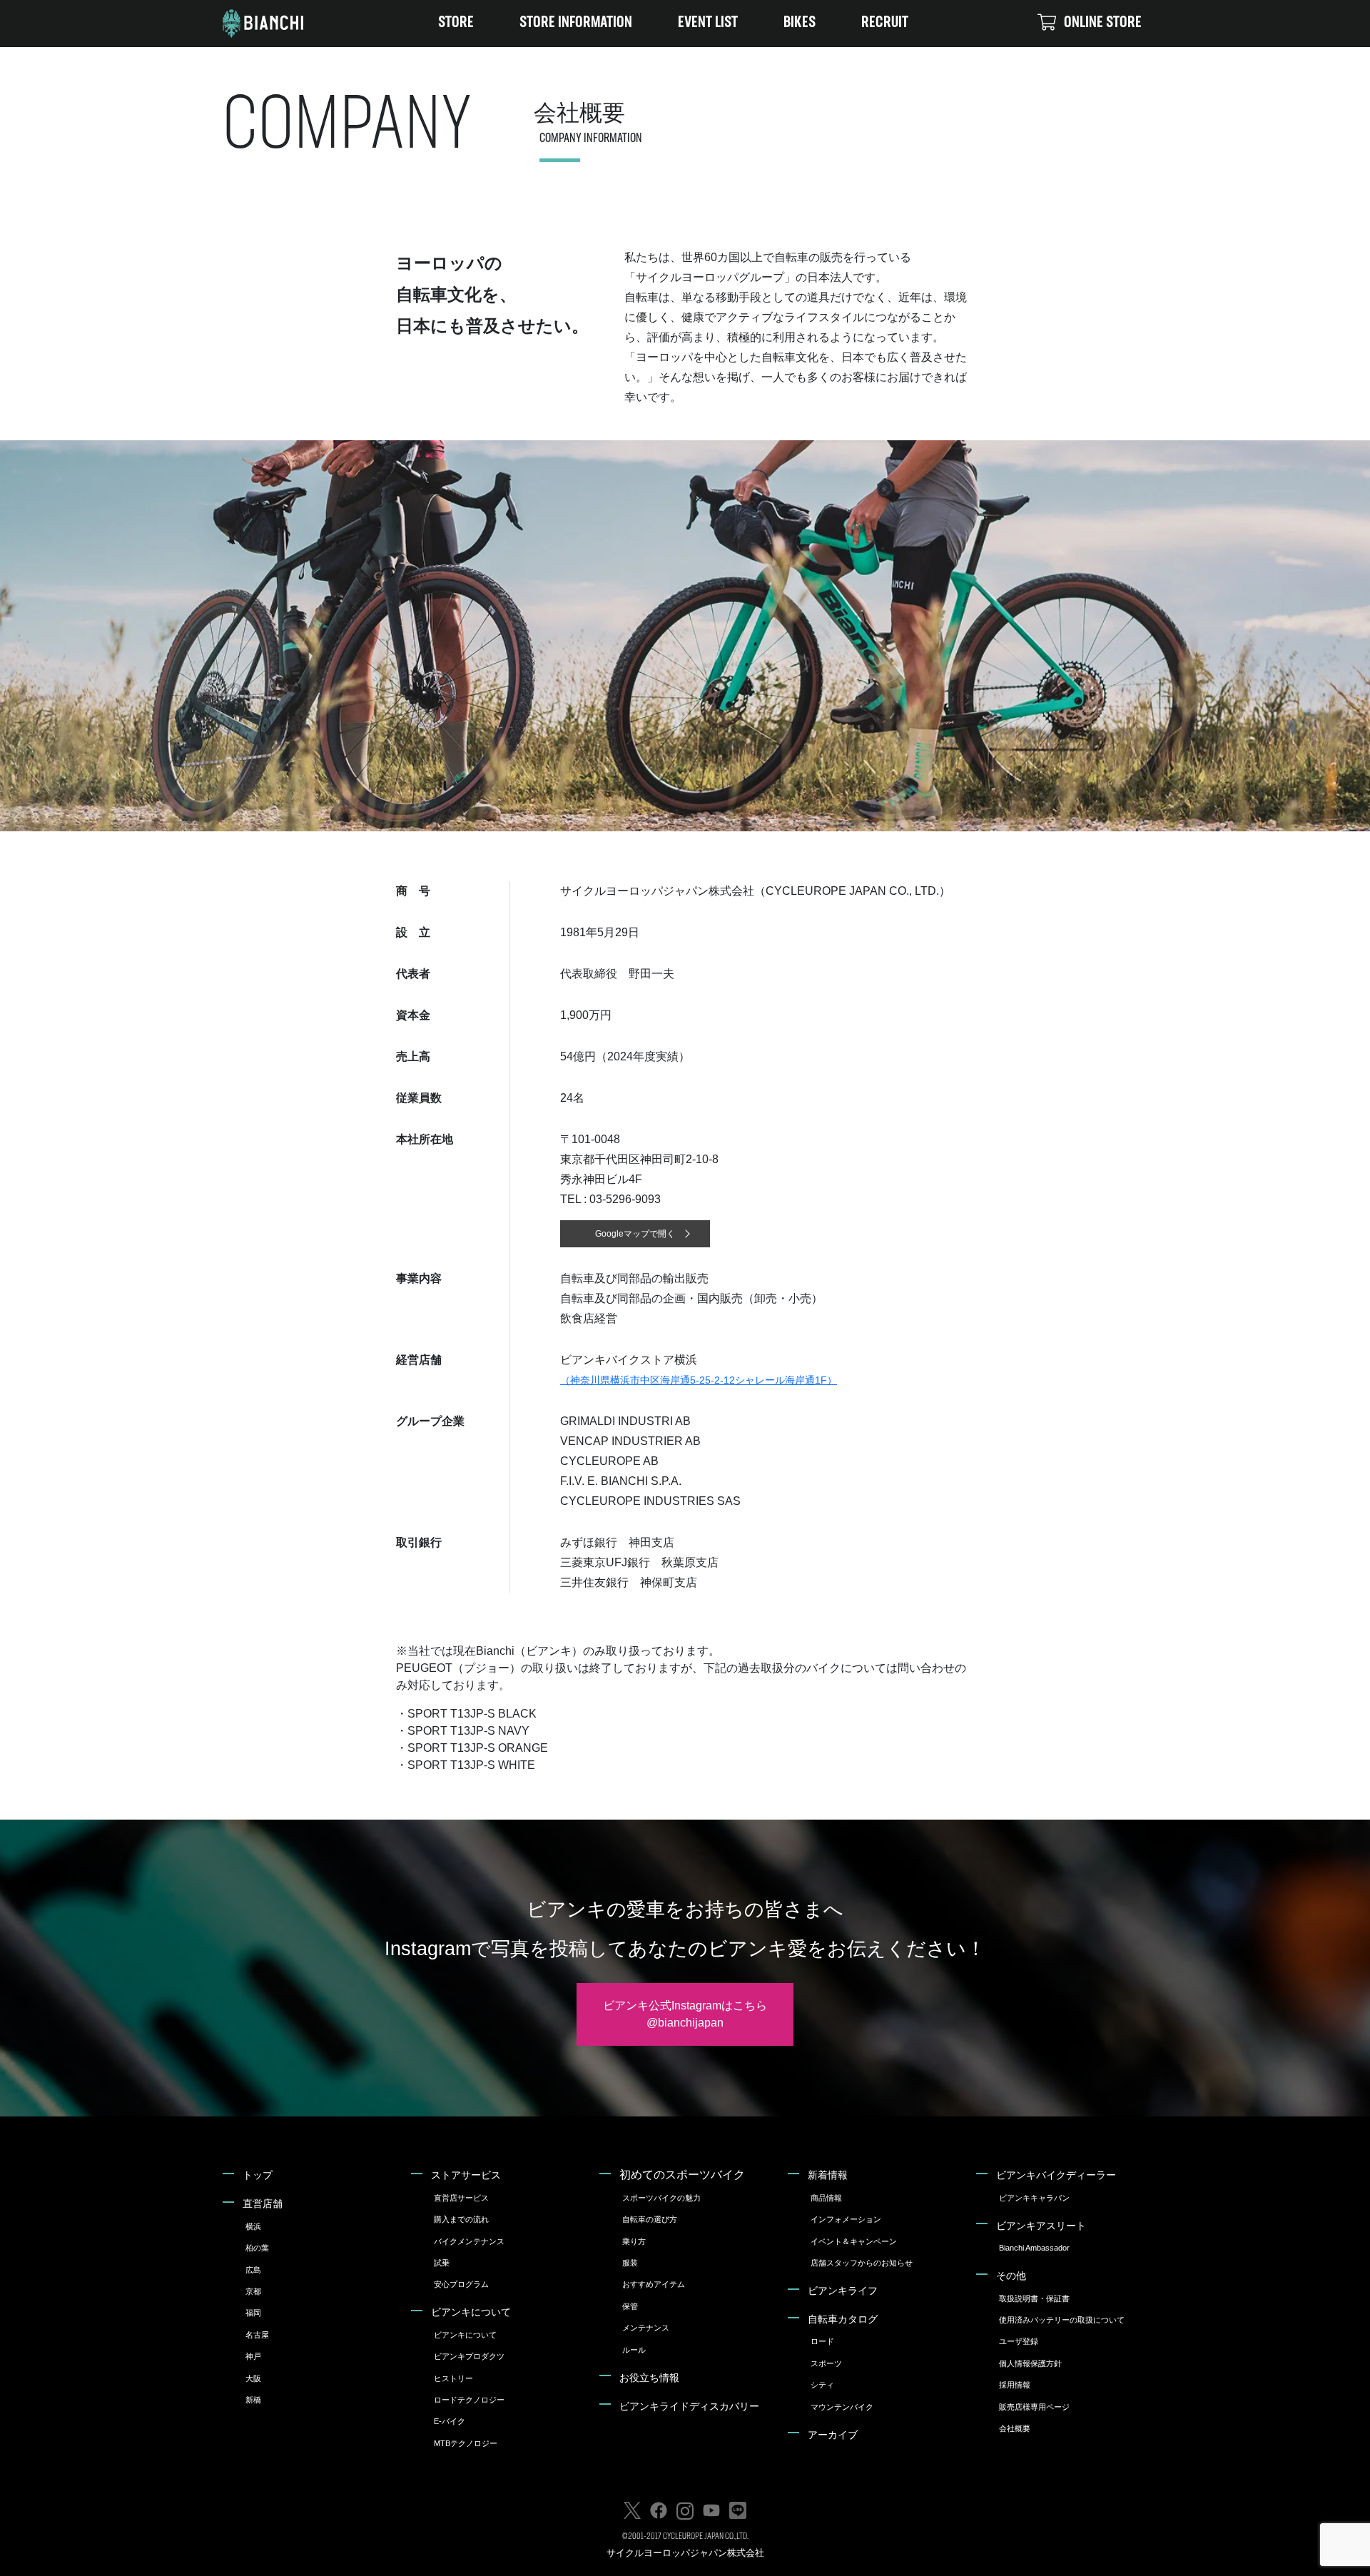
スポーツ (826, 2363)
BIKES (800, 23)
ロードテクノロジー (469, 2400)
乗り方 (634, 2241)
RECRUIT (885, 23)
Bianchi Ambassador (1034, 2248)
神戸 (253, 2356)
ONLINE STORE (1103, 23)
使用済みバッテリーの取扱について (1062, 2320)
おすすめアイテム (654, 2284)
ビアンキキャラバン (1034, 2198)
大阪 (253, 2378)
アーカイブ (833, 2435)
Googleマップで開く (635, 1234)
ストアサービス (466, 2175)
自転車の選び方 (650, 2219)
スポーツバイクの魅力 (661, 2198)
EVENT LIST (708, 23)
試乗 (442, 2263)
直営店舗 (263, 2204)
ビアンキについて (471, 2312)
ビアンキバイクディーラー (1056, 2175)
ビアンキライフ (843, 2291)
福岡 (253, 2313)
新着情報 (828, 2175)
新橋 (253, 2400)
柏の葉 (257, 2248)
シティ (822, 2385)
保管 (630, 2306)
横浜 (253, 2226)
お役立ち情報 (649, 2378)
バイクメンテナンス (469, 2241)
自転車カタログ (843, 2319)
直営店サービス (461, 2198)
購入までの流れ (461, 2219)
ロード (822, 2341)
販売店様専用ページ (1034, 2407)
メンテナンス (646, 2328)
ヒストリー (453, 2378)
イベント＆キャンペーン (854, 2241)
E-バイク (450, 2421)
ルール (634, 2350)
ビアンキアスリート (1041, 2226)
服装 (630, 2263)
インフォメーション (846, 2219)
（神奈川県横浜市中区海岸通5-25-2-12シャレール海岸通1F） (699, 1380)
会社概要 (1015, 2428)
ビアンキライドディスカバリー (689, 2406)
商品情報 (826, 2198)
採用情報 (1015, 2385)
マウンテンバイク (842, 2407)
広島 (253, 2270)
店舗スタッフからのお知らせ (862, 2263)
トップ (258, 2175)
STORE (456, 23)
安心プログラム (461, 2284)
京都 (253, 2291)
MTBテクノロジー (466, 2443)
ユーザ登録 (1019, 2341)
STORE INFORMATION (576, 23)
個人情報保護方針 (1030, 2363)
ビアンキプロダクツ (469, 2356)
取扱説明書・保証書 (1034, 2298)
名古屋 (257, 2335)
